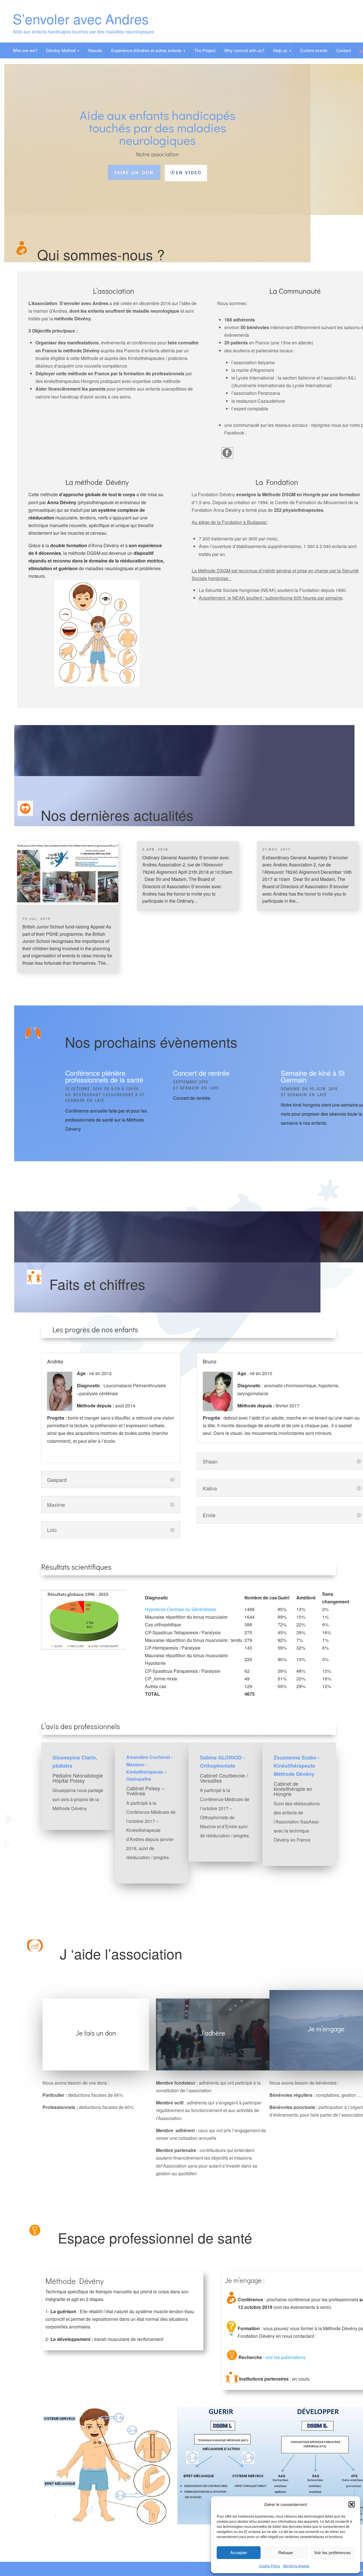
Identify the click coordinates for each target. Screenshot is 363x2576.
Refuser (286, 2552)
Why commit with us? (244, 50)
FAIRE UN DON (134, 172)
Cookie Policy (270, 2566)
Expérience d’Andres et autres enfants (147, 50)
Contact (344, 50)
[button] (352, 2504)
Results (95, 50)
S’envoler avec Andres (81, 19)
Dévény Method (61, 50)
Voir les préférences (332, 2552)
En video (189, 172)
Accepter (239, 2552)
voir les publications (285, 2357)
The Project (205, 50)
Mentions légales (296, 2566)
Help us (281, 50)
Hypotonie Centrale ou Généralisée (181, 1609)
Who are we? (25, 50)
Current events (314, 50)
